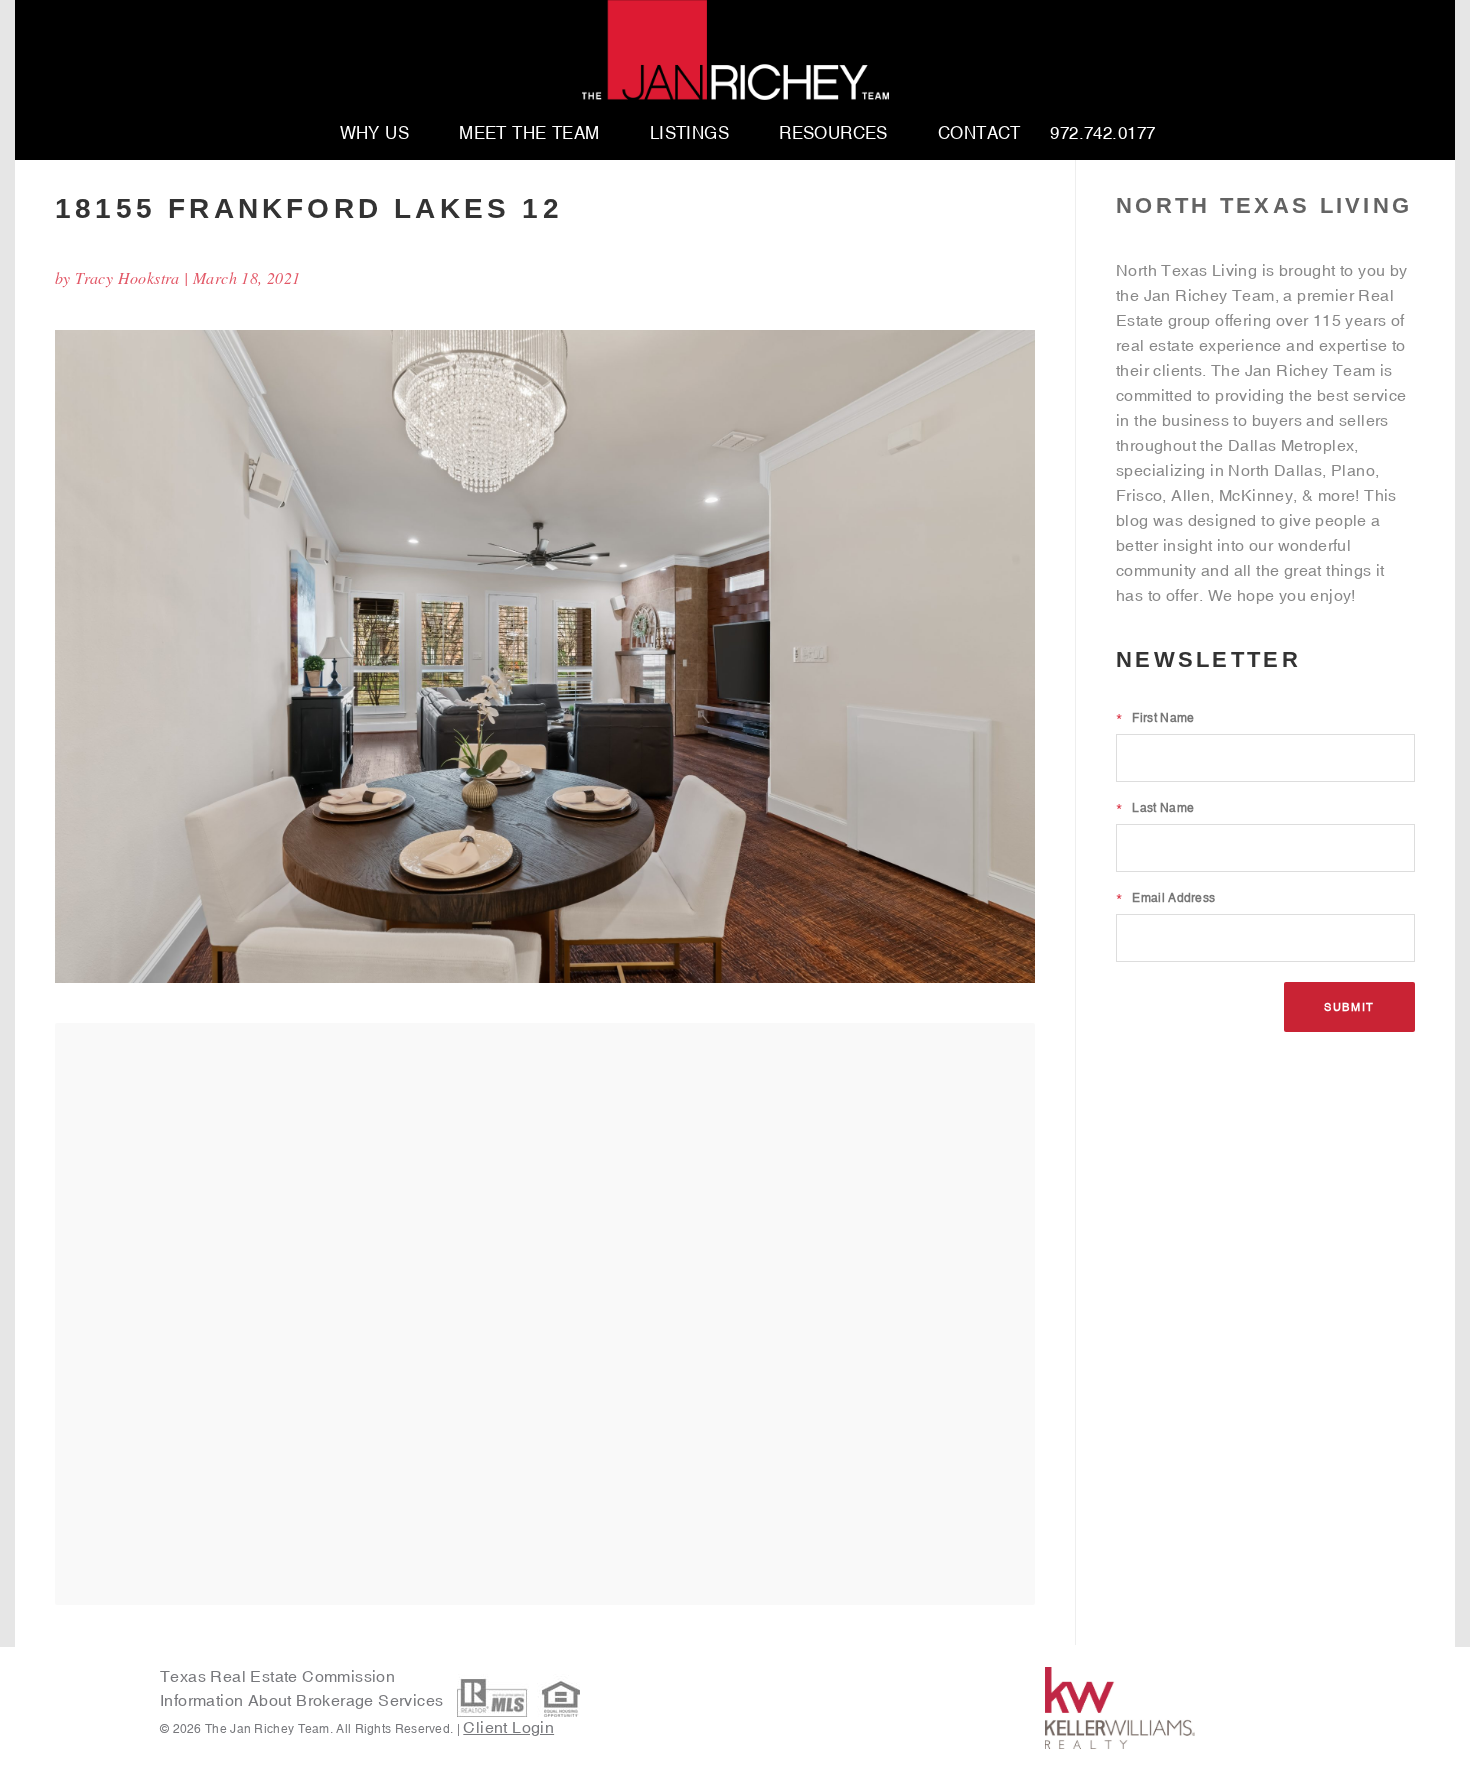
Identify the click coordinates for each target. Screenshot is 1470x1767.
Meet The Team (529, 134)
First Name (1155, 718)
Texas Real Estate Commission (277, 1676)
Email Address (1165, 898)
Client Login (508, 1727)
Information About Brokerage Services (304, 1700)
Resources (833, 134)
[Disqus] (545, 1313)
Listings (689, 134)
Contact (979, 134)
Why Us (375, 134)
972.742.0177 (1102, 134)
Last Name (1155, 808)
